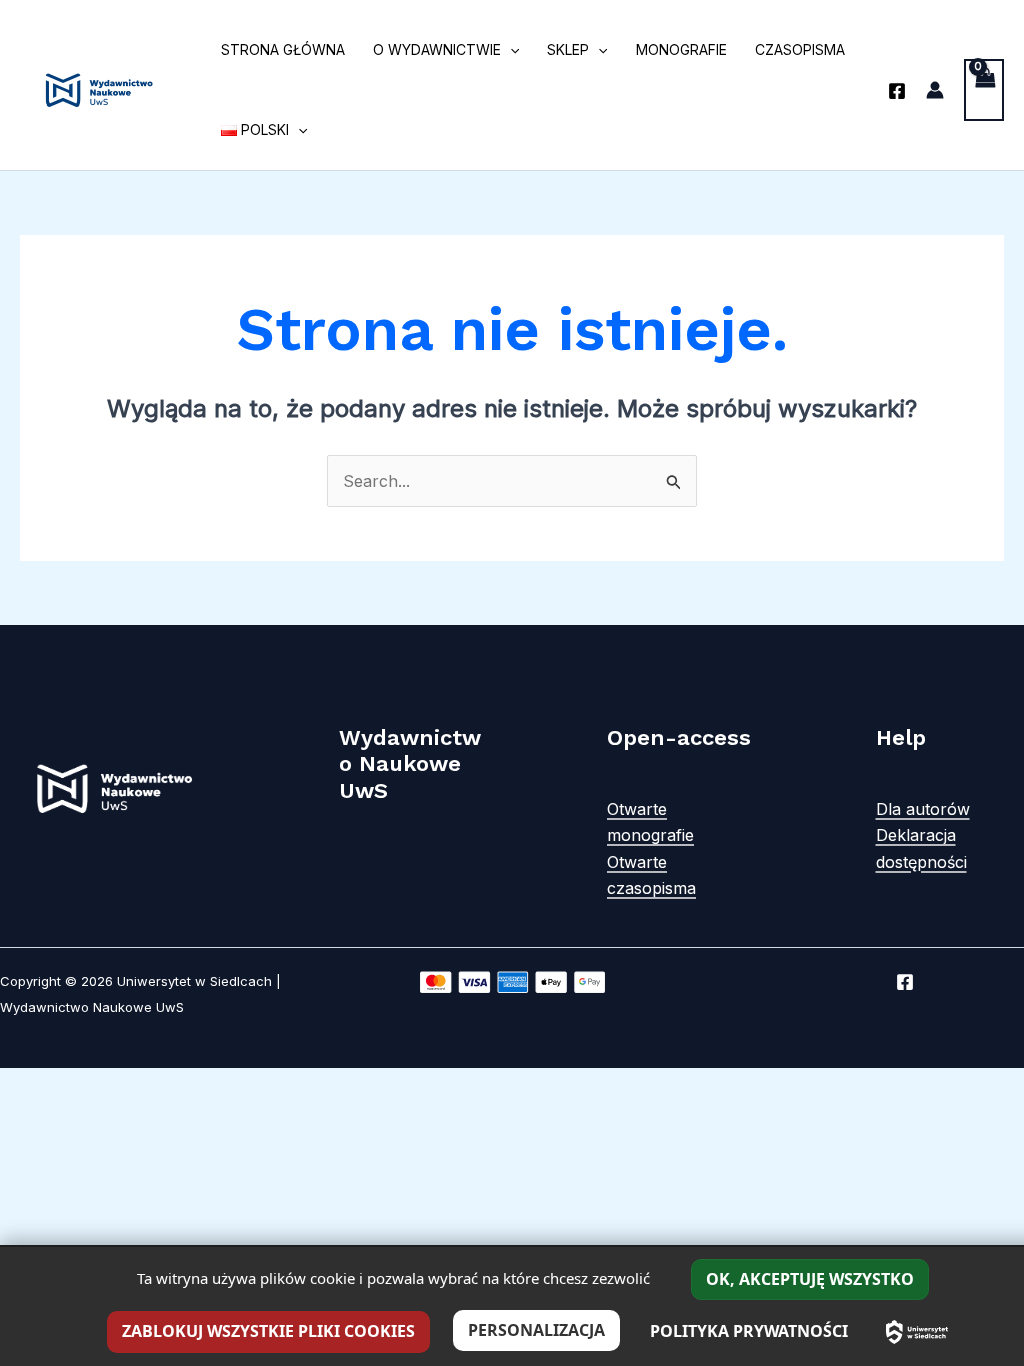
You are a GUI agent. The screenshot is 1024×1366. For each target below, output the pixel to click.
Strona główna (283, 49)
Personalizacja (536, 1330)
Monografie (681, 49)
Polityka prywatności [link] (749, 1331)
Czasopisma (800, 49)
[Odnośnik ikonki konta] (935, 90)
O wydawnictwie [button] (437, 49)
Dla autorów (923, 809)
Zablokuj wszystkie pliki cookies (268, 1331)
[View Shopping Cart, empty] (984, 90)
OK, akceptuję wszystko (810, 1279)
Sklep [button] (568, 49)
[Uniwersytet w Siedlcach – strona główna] (917, 1332)
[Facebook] (897, 91)
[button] (510, 50)
